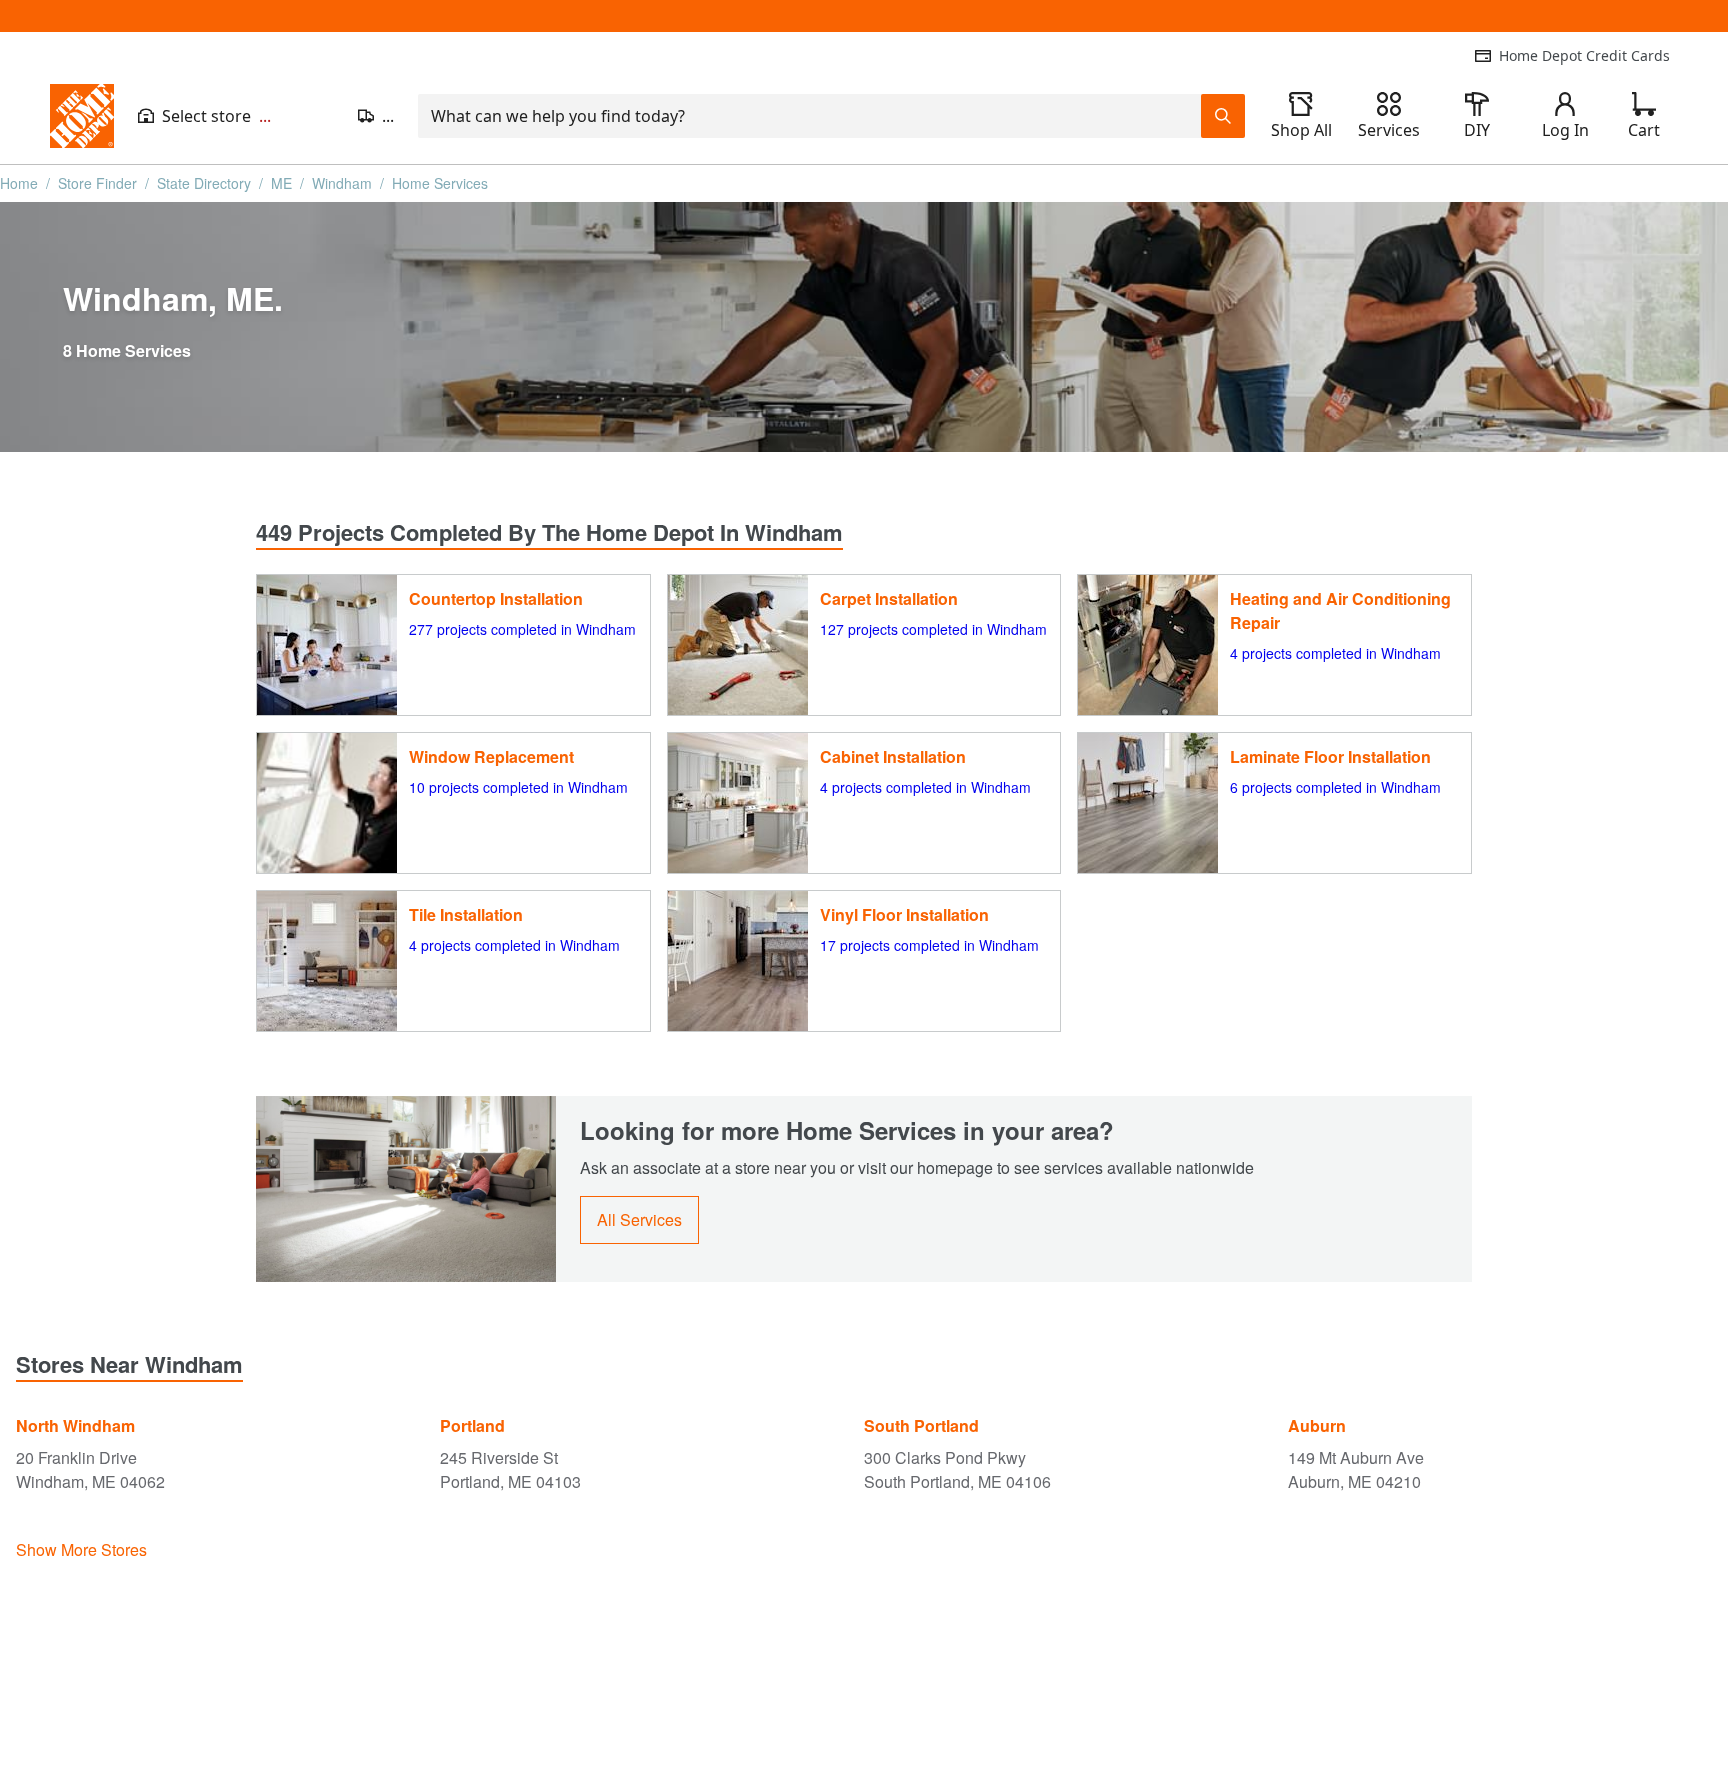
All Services (639, 1219)
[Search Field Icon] (1223, 116)
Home (19, 183)
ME (281, 183)
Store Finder (97, 183)
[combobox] (809, 116)
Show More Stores (81, 1549)
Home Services (440, 183)
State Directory (204, 183)
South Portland (921, 1425)
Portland (472, 1425)
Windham (342, 183)
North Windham (75, 1425)
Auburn (1317, 1425)
